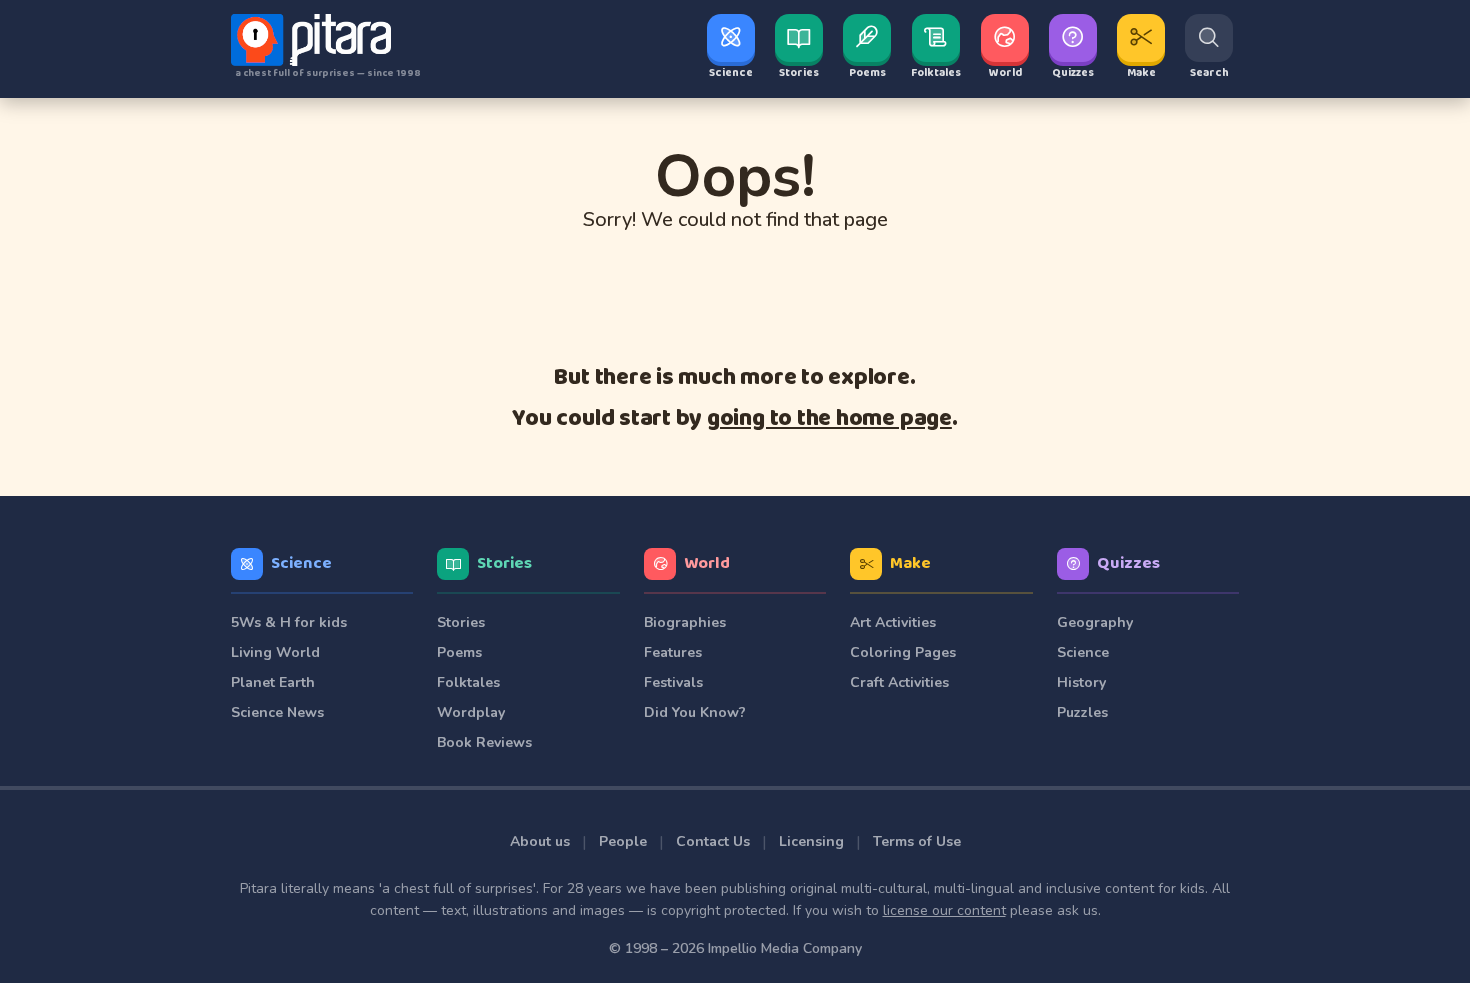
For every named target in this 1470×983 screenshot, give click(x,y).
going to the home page (829, 418)
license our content (944, 910)
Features (673, 652)
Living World (275, 652)
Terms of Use (917, 841)
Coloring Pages (903, 652)
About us (540, 841)
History (1081, 682)
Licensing (811, 841)
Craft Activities (899, 682)
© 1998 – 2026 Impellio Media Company (735, 948)
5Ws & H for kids (289, 622)
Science (301, 563)
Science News (277, 712)
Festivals (673, 682)
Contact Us (713, 841)
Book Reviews (484, 742)
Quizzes (1128, 563)
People (623, 841)
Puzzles (1082, 712)
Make (910, 563)
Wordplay (471, 712)
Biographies (685, 622)
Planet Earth (273, 682)
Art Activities (893, 622)
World (707, 563)
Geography (1095, 622)
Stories (504, 563)
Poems (459, 652)
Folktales (468, 682)
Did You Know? (695, 712)
